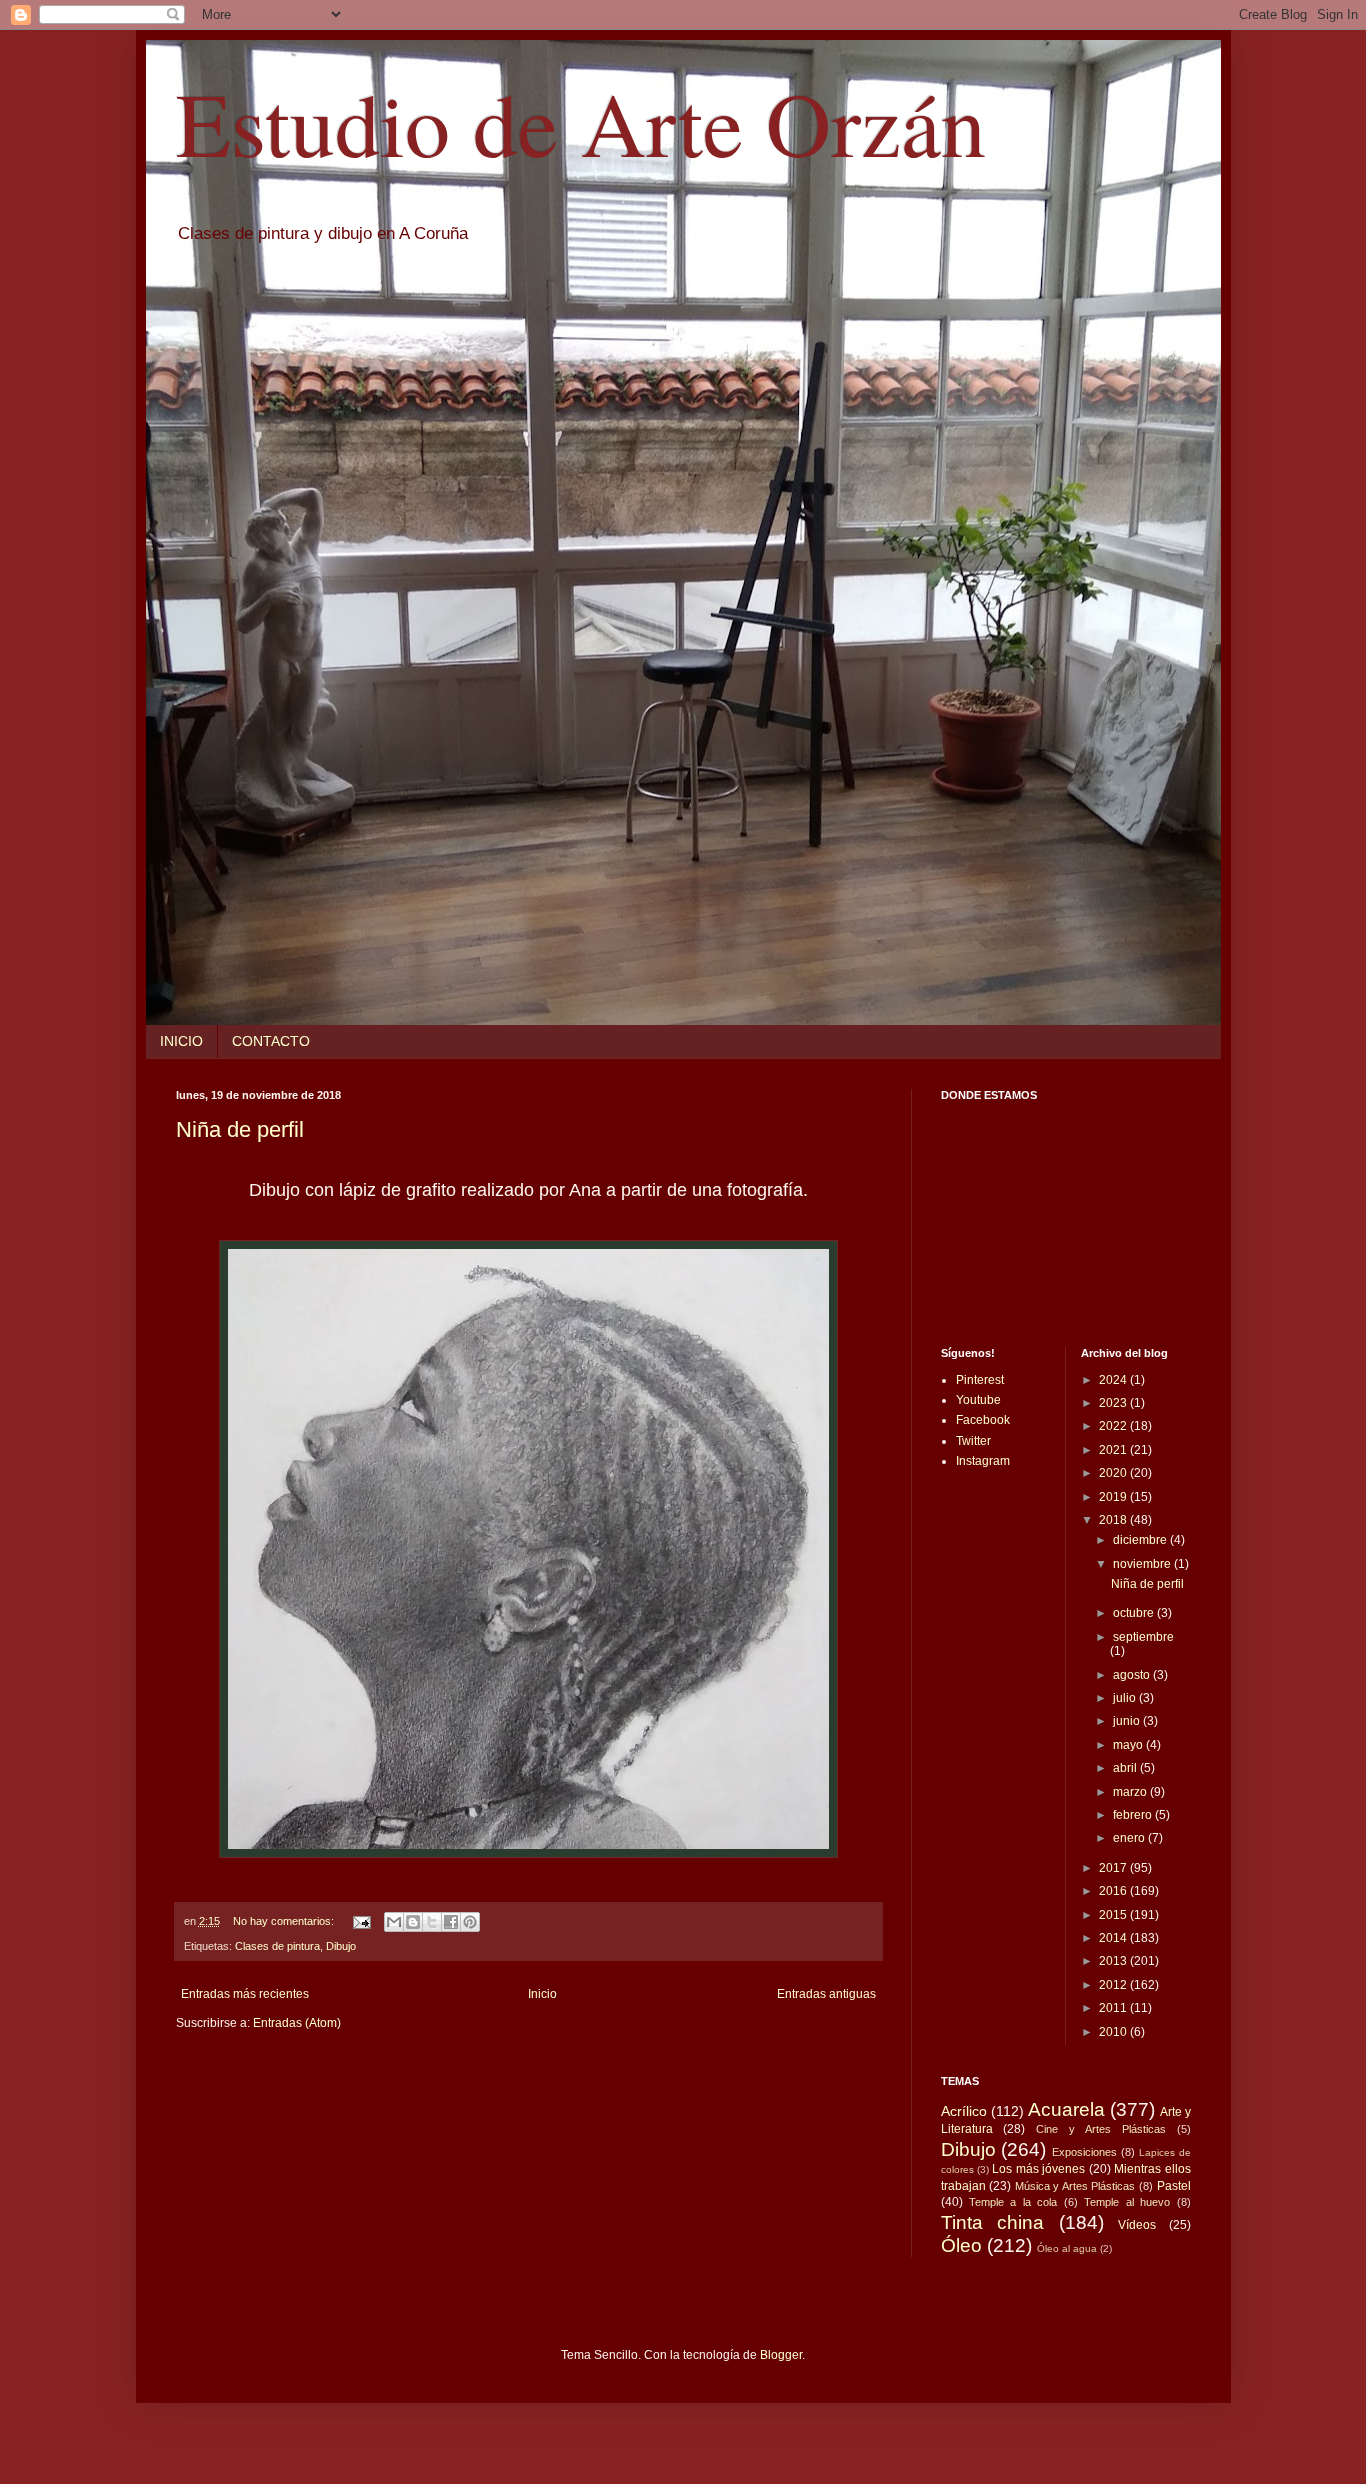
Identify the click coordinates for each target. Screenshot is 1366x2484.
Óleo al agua (1067, 2248)
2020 (1114, 1473)
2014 (1114, 1938)
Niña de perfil (240, 1129)
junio (1128, 1721)
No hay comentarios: (285, 1921)
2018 (1114, 1520)
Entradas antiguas (826, 1994)
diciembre (1141, 1540)
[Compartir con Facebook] (451, 1922)
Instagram (983, 1461)
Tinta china (993, 2222)
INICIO (181, 1041)
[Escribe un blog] (413, 1922)
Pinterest (980, 1380)
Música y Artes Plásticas (1075, 2186)
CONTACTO (271, 1041)
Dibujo (341, 1946)
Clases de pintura (277, 1946)
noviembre (1143, 1564)
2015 (1114, 1915)
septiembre (1143, 1637)
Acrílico (964, 2111)
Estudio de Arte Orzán (581, 122)
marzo (1131, 1792)
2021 (1114, 1450)
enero (1130, 1838)
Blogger (781, 2355)
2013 (1114, 1961)
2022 (1114, 1426)
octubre (1135, 1613)
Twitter (973, 1441)
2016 (1114, 1891)
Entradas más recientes (245, 1994)
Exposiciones (1084, 2152)
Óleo (961, 2245)
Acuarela (1066, 2109)
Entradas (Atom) (297, 2023)
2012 (1114, 1985)
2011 (1114, 2008)
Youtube (978, 1400)
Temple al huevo (1127, 2202)
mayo (1129, 1745)
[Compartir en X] (432, 1922)
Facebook (983, 1420)
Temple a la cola (1013, 2202)
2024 (1114, 1380)
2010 (1114, 2032)
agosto (1133, 1675)
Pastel (1174, 2186)
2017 (1114, 1868)
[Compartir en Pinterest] (470, 1922)
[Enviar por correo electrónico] (394, 1922)
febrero (1134, 1815)
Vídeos (1137, 2225)
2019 (1114, 1497)
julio (1126, 1698)
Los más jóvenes (1038, 2169)
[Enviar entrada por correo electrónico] (361, 1921)
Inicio (542, 1994)
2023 (1114, 1403)
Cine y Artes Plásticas (1101, 2129)
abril (1126, 1768)
